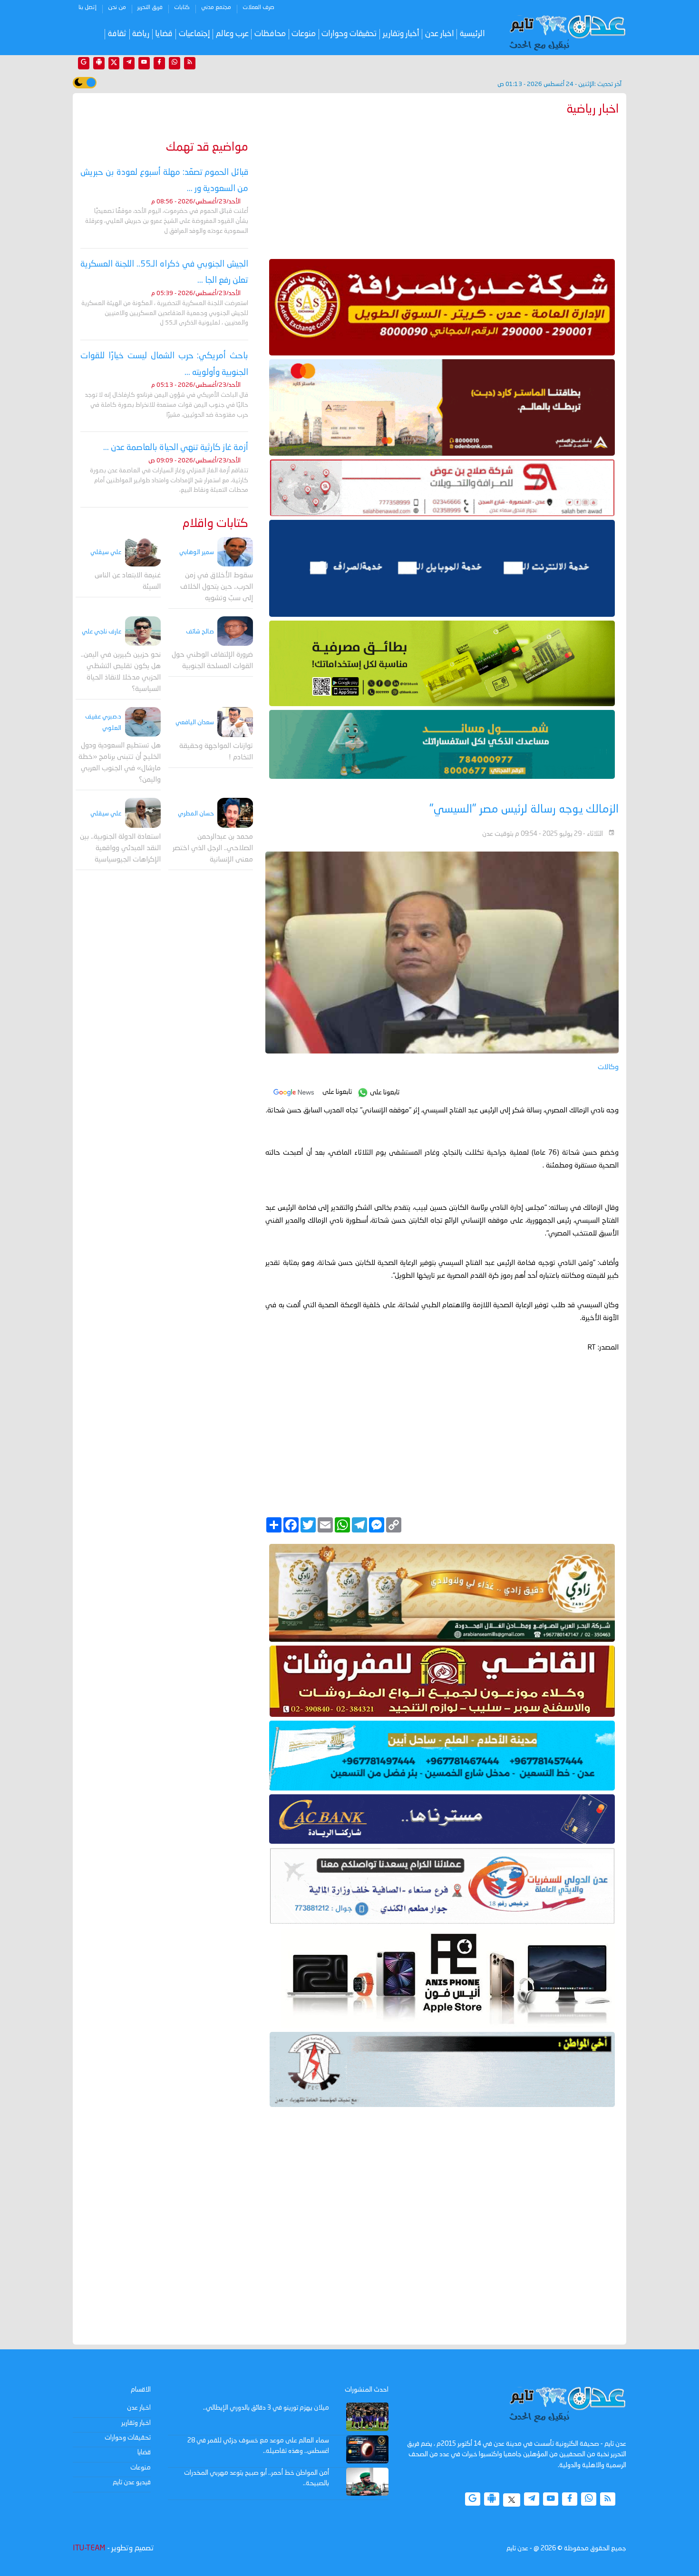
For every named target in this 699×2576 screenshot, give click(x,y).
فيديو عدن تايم (132, 2482)
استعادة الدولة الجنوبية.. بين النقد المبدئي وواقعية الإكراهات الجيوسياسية (120, 848)
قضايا (164, 34)
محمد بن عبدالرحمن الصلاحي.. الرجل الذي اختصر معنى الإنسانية (213, 848)
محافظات (270, 34)
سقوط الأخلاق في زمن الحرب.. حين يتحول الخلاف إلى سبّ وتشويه (217, 587)
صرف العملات (258, 8)
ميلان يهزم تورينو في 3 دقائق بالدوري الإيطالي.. (266, 2408)
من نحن (117, 8)
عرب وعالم (232, 34)
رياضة (141, 34)
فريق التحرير (150, 8)
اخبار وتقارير (136, 2423)
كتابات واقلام (215, 524)
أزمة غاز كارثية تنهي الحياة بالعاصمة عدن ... (176, 448)
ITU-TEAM (89, 2548)
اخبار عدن (440, 34)
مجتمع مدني (216, 8)
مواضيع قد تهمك (207, 148)
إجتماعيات (194, 34)
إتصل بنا (87, 8)
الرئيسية (472, 34)
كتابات (182, 8)
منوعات (304, 34)
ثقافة (117, 34)
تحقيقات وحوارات (349, 34)
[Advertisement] (442, 185)
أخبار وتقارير (401, 34)
